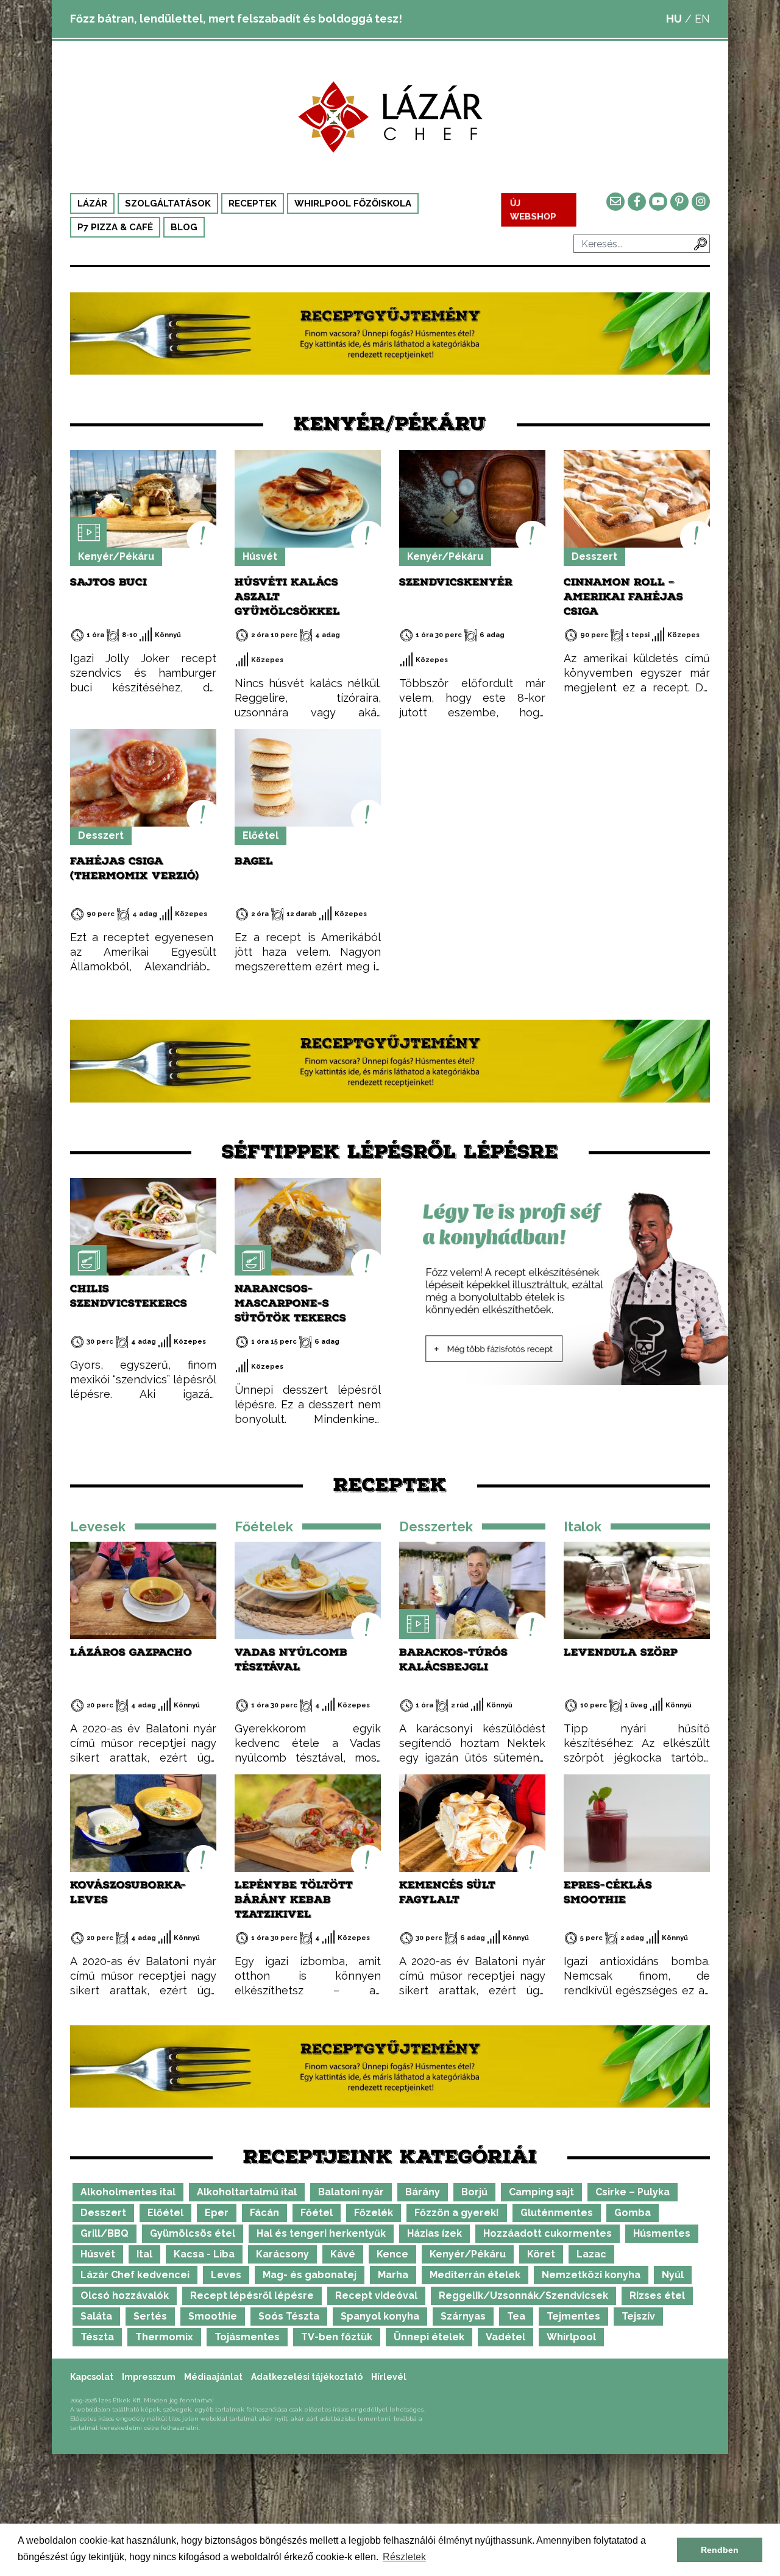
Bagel (254, 861)
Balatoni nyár (351, 2192)
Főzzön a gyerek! (457, 2213)
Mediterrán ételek (475, 2275)
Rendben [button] (720, 2550)
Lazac (591, 2254)
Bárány (423, 2192)
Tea (516, 2316)
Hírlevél (389, 2377)
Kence (392, 2254)
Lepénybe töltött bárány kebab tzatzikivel (294, 1900)
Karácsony (282, 2254)
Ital (144, 2254)
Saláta (96, 2316)
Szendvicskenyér (456, 582)
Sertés (150, 2316)
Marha (393, 2275)
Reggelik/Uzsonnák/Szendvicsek (523, 2295)
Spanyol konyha (380, 2316)
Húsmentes (662, 2233)
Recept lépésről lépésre (252, 2295)
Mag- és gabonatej (310, 2275)
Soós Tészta (289, 2316)
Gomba (633, 2213)
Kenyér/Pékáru (116, 556)
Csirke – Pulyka (633, 2192)
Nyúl (673, 2275)
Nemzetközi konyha (591, 2275)
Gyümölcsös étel (193, 2233)
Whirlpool (571, 2337)
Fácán (264, 2213)
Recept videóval (376, 2295)
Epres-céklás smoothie (608, 1892)
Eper (217, 2213)
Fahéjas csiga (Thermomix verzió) (135, 868)
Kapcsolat (92, 2377)
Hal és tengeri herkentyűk (321, 2233)
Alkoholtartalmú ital (247, 2192)
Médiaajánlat (213, 2377)
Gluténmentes (557, 2213)
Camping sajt (541, 2192)
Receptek (253, 203)
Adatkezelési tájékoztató (307, 2377)
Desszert (594, 556)
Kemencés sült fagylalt (447, 1892)
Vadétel (505, 2337)
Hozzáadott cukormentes (548, 2233)
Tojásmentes (247, 2337)
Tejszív (638, 2316)
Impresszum (149, 2377)
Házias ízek (434, 2233)
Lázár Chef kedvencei (135, 2275)
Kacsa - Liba (204, 2254)
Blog (184, 227)
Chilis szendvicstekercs (129, 1296)
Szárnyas (463, 2316)
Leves (226, 2275)
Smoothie (213, 2316)
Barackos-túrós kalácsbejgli (453, 1660)
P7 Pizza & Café (115, 227)
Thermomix (164, 2337)
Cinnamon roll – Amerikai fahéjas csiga (623, 597)
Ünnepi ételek (429, 2337)
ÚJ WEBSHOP (533, 210)
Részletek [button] (404, 2557)
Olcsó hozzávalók (125, 2295)
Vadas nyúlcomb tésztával (291, 1660)
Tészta (97, 2337)
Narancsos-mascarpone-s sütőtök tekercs (290, 1303)
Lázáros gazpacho (131, 1652)
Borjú (474, 2192)
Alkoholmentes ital (128, 2192)
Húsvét (260, 556)
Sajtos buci (108, 582)
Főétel (317, 2213)
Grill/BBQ (105, 2233)
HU (674, 19)
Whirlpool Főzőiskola (353, 203)
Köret (541, 2254)
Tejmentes (573, 2316)
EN (702, 19)
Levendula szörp (621, 1652)
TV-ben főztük (337, 2337)
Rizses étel (657, 2295)
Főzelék (374, 2213)
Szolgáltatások (168, 203)
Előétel (261, 835)
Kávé (343, 2254)
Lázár (92, 203)
